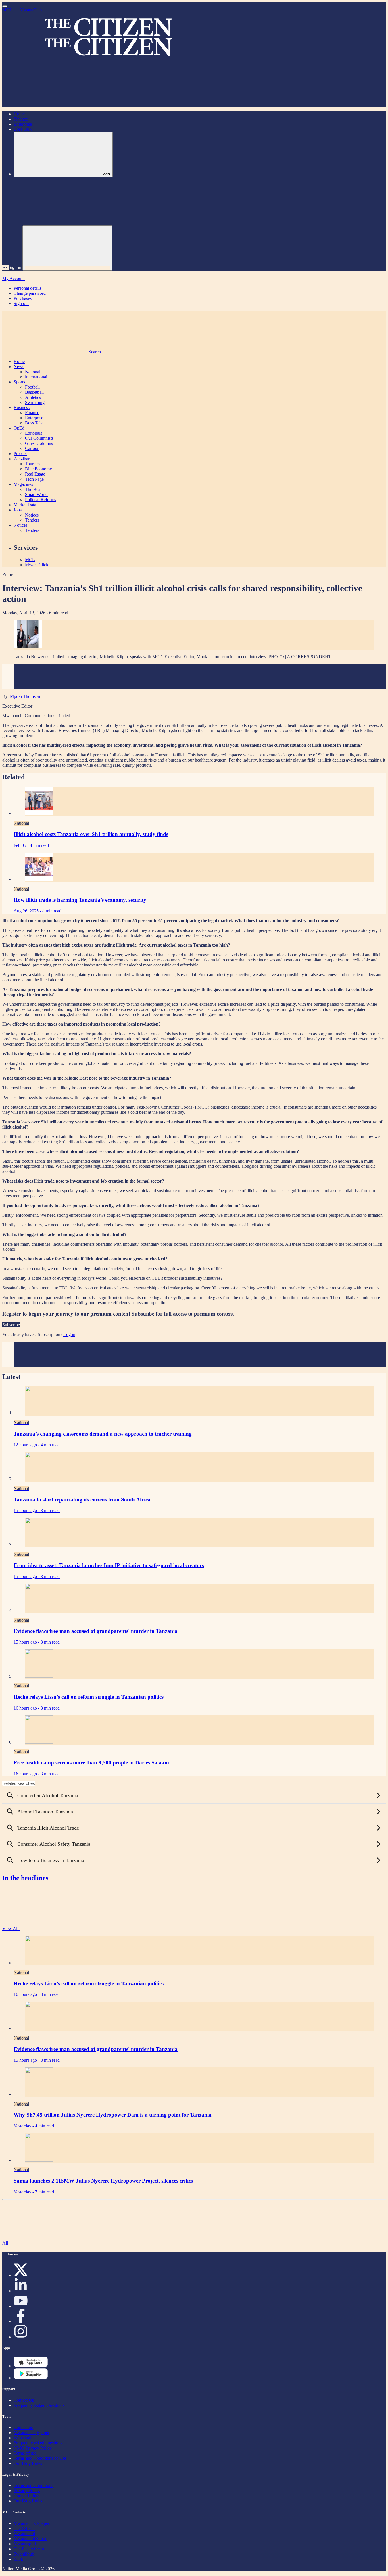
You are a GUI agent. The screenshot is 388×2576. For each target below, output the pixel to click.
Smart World (36, 494)
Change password (30, 293)
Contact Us (24, 2400)
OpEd (19, 428)
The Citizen (24, 2528)
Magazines (23, 484)
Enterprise (23, 124)
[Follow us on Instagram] (21, 2337)
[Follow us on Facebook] (21, 2321)
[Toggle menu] (5, 6)
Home (19, 114)
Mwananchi (24, 2534)
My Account (13, 278)
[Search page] (45, 104)
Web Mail (22, 2438)
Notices (32, 515)
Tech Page (34, 479)
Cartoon (32, 448)
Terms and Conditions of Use (40, 2458)
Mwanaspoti (25, 2544)
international (36, 377)
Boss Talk (23, 129)
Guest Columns (39, 443)
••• (5, 267)
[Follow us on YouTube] (21, 2306)
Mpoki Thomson (25, 696)
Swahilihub (24, 2554)
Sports (19, 382)
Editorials (34, 433)
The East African (29, 2549)
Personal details (28, 288)
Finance (21, 119)
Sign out (21, 303)
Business (22, 407)
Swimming (35, 402)
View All (11, 1929)
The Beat (33, 489)
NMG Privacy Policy (33, 2448)
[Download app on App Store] (31, 2378)
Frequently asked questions (38, 2443)
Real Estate (35, 474)
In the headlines (25, 1878)
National (33, 372)
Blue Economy (38, 469)
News (19, 367)
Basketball (34, 392)
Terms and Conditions (33, 2485)
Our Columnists (39, 438)
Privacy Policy (27, 2491)
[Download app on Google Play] (31, 2366)
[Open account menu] (67, 248)
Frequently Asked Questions (39, 2405)
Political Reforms (40, 500)
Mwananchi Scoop (31, 2539)
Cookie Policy (26, 2496)
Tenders (32, 520)
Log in (69, 1334)
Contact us (23, 2427)
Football (32, 387)
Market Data (25, 505)
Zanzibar (22, 459)
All (6, 2243)
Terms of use (25, 2453)
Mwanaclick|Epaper (32, 2433)
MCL (8, 10)
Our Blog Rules (28, 2463)
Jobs (18, 510)
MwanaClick (31, 10)
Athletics (33, 397)
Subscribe (11, 1325)
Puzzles (20, 454)
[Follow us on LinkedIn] (21, 2291)
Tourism (32, 464)
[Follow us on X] (21, 2275)
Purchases (23, 298)
